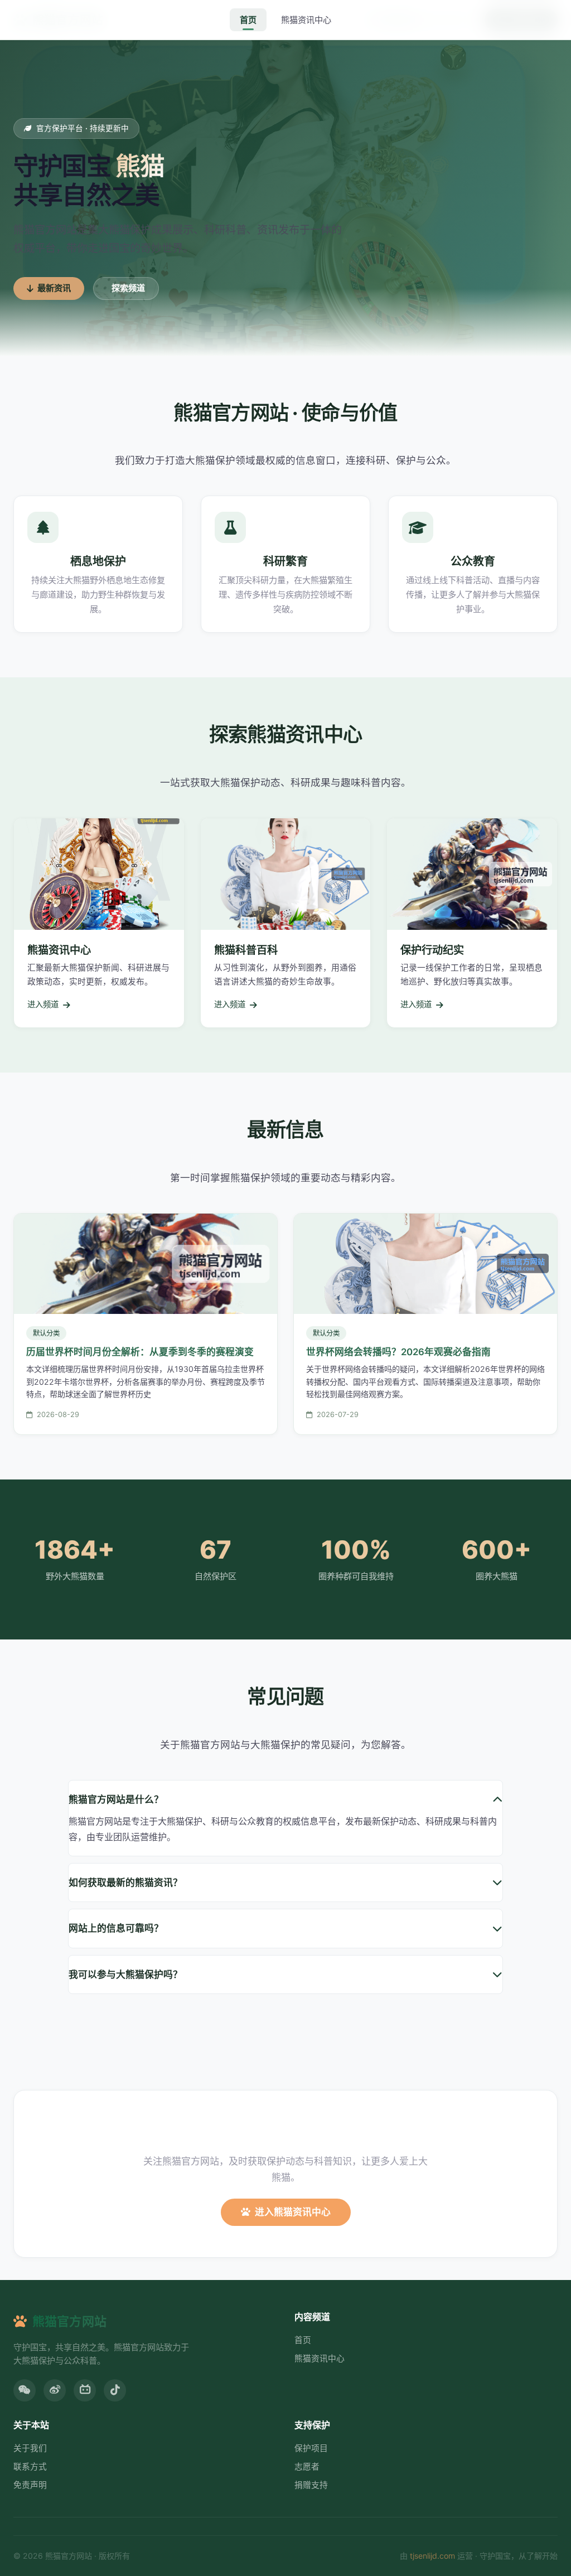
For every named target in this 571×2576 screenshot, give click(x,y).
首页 (248, 20)
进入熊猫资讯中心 (293, 2212)
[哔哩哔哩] (85, 2390)
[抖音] (115, 2390)
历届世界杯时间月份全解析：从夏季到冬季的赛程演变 (140, 1352)
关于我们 (30, 2448)
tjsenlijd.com (432, 2556)
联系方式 (30, 2467)
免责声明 (30, 2485)
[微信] (25, 2390)
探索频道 (128, 288)
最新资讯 (54, 288)
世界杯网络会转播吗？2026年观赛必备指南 (398, 1352)
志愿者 (307, 2467)
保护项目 (311, 2448)
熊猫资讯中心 (306, 20)
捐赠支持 (311, 2485)
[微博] (55, 2390)
